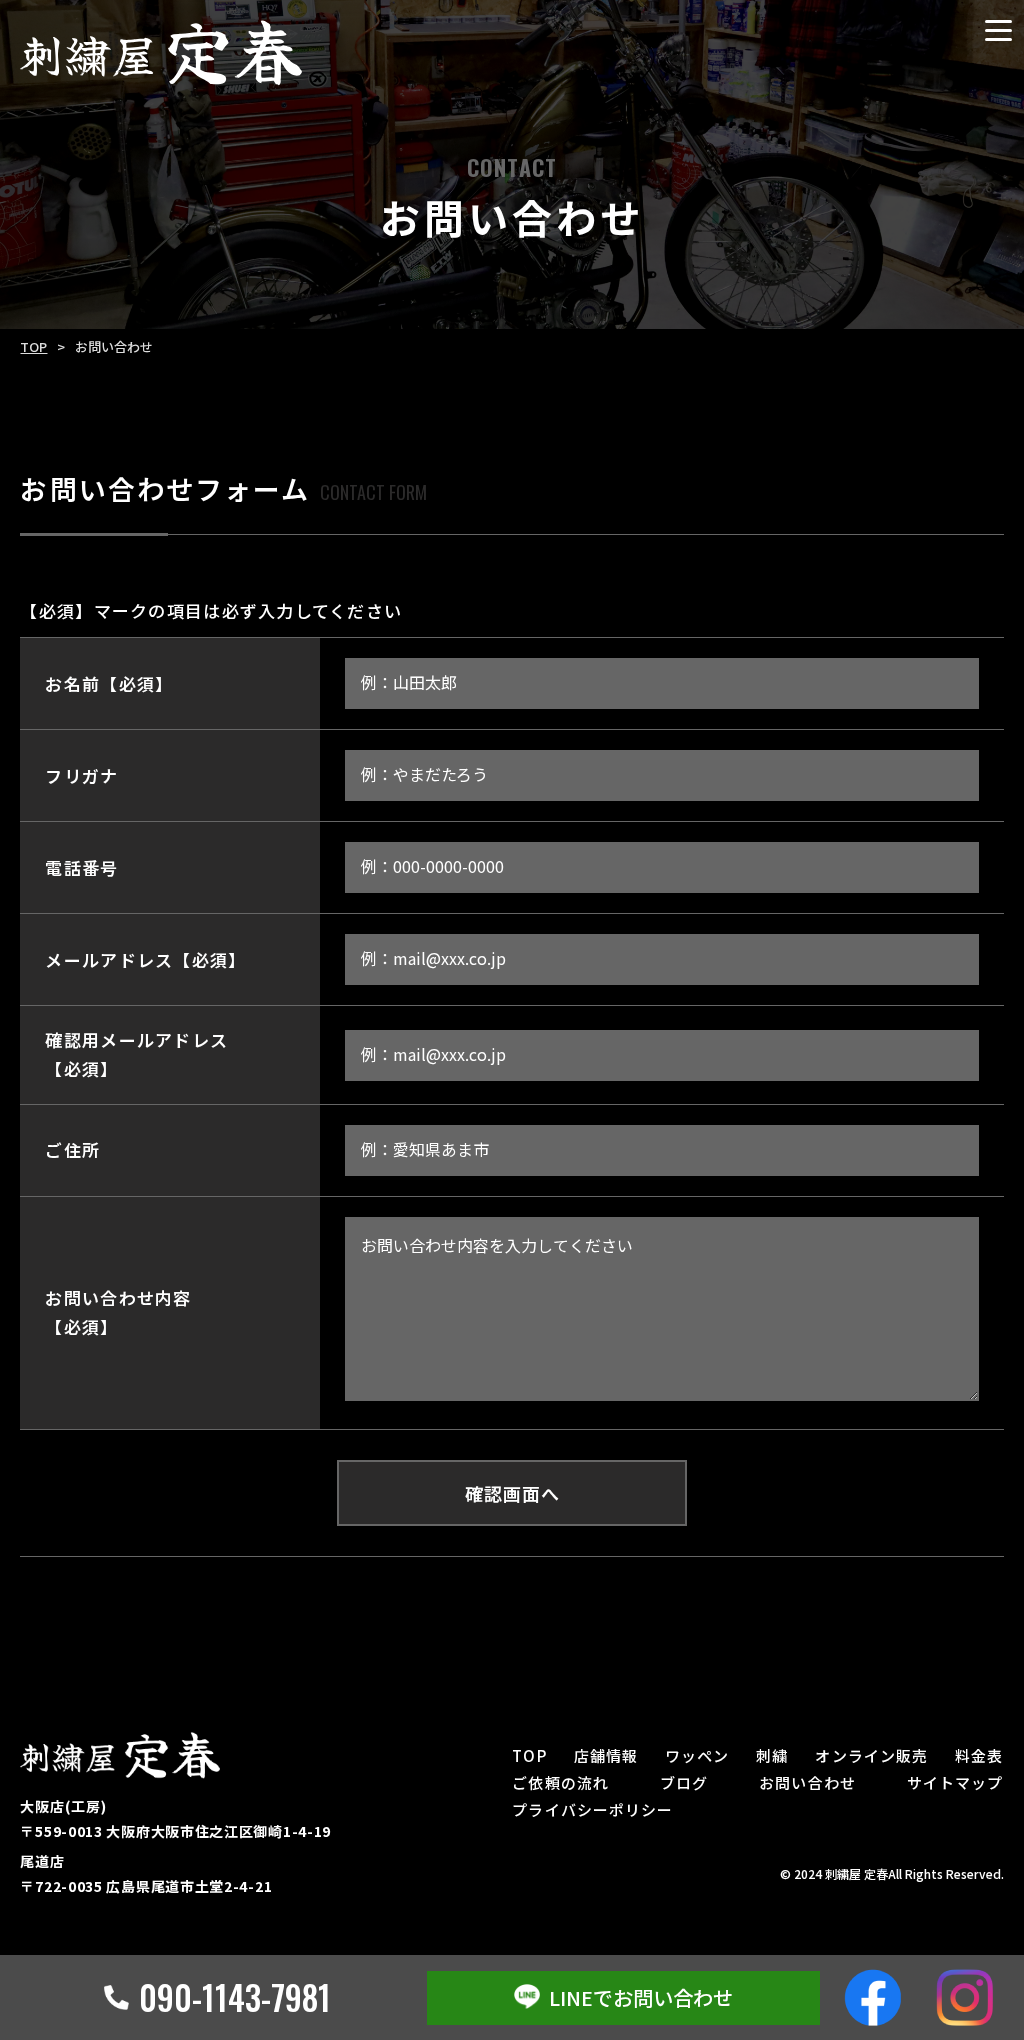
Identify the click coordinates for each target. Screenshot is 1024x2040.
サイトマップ (955, 1782)
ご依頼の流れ (560, 1782)
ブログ (684, 1782)
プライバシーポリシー (592, 1809)
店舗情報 (606, 1755)
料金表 (979, 1755)
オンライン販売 (871, 1755)
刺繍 (772, 1755)
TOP (33, 346)
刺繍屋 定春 (856, 1873)
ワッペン (697, 1755)
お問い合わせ (807, 1782)
